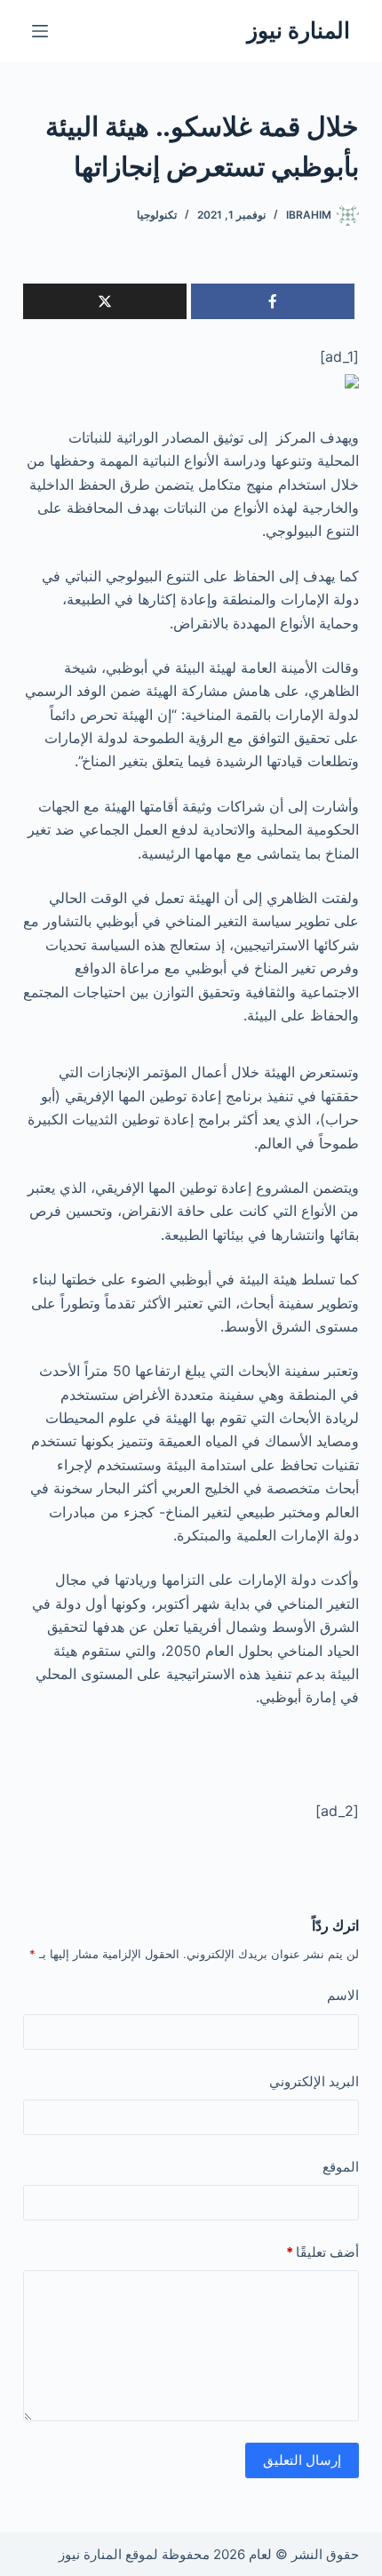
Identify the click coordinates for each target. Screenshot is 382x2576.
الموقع (341, 2167)
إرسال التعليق (302, 2460)
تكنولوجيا (157, 215)
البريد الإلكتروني (314, 2081)
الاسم (343, 1995)
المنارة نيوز (298, 30)
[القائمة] (40, 31)
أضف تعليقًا (322, 2252)
